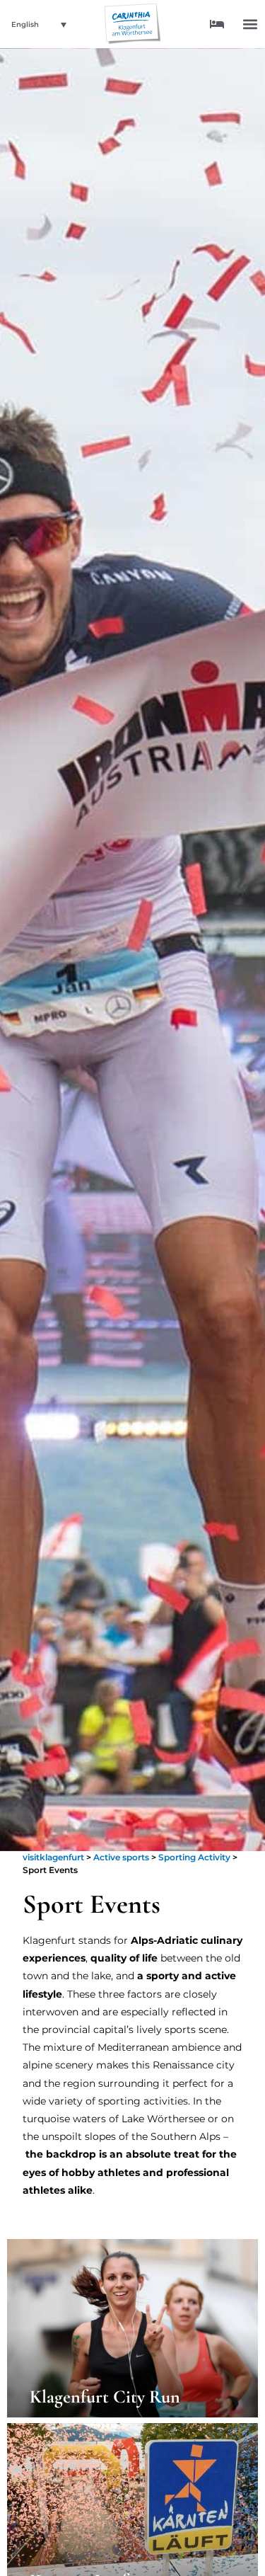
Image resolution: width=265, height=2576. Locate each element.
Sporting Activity (194, 1857)
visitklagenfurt (53, 1857)
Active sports (121, 1857)
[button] (250, 24)
